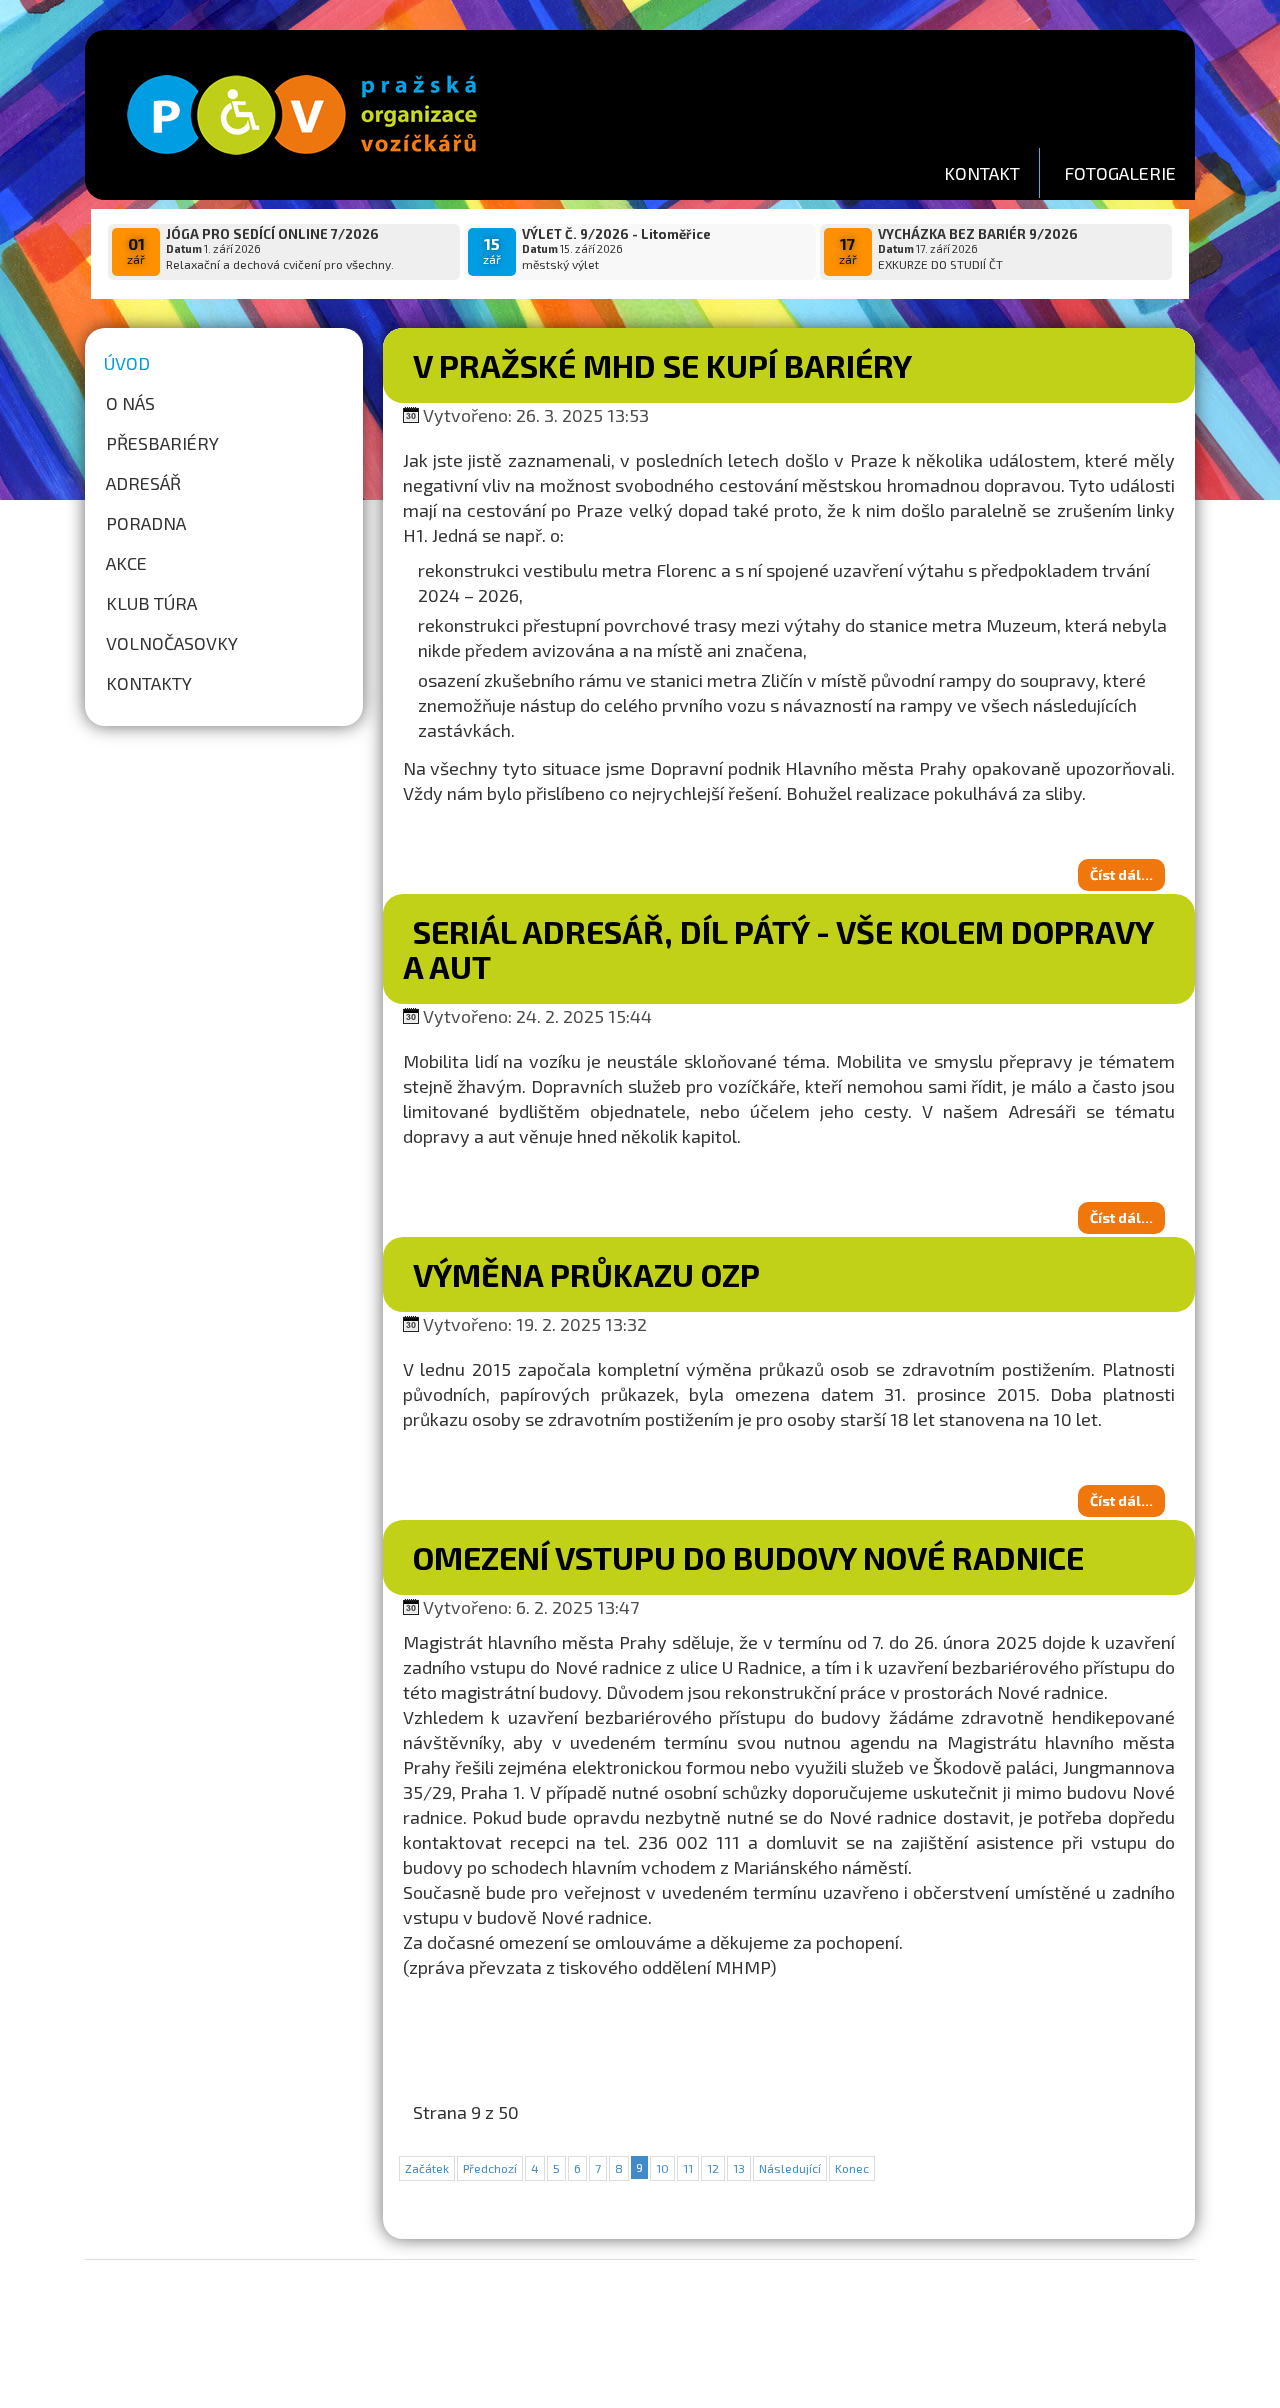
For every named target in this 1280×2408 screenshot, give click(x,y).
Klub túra (151, 603)
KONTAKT (982, 173)
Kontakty (149, 683)
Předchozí (490, 2168)
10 (662, 2168)
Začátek (427, 2168)
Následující (790, 2168)
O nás (130, 403)
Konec (852, 2168)
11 (688, 2168)
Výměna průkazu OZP (586, 1274)
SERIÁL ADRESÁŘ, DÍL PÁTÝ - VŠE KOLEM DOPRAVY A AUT (778, 948)
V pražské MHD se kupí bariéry (662, 365)
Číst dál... (1121, 874)
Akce (126, 563)
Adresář (143, 483)
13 (739, 2168)
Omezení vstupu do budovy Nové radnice (748, 1557)
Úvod (127, 363)
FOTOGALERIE (1120, 173)
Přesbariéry (162, 443)
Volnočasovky (172, 643)
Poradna (146, 523)
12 (713, 2168)
